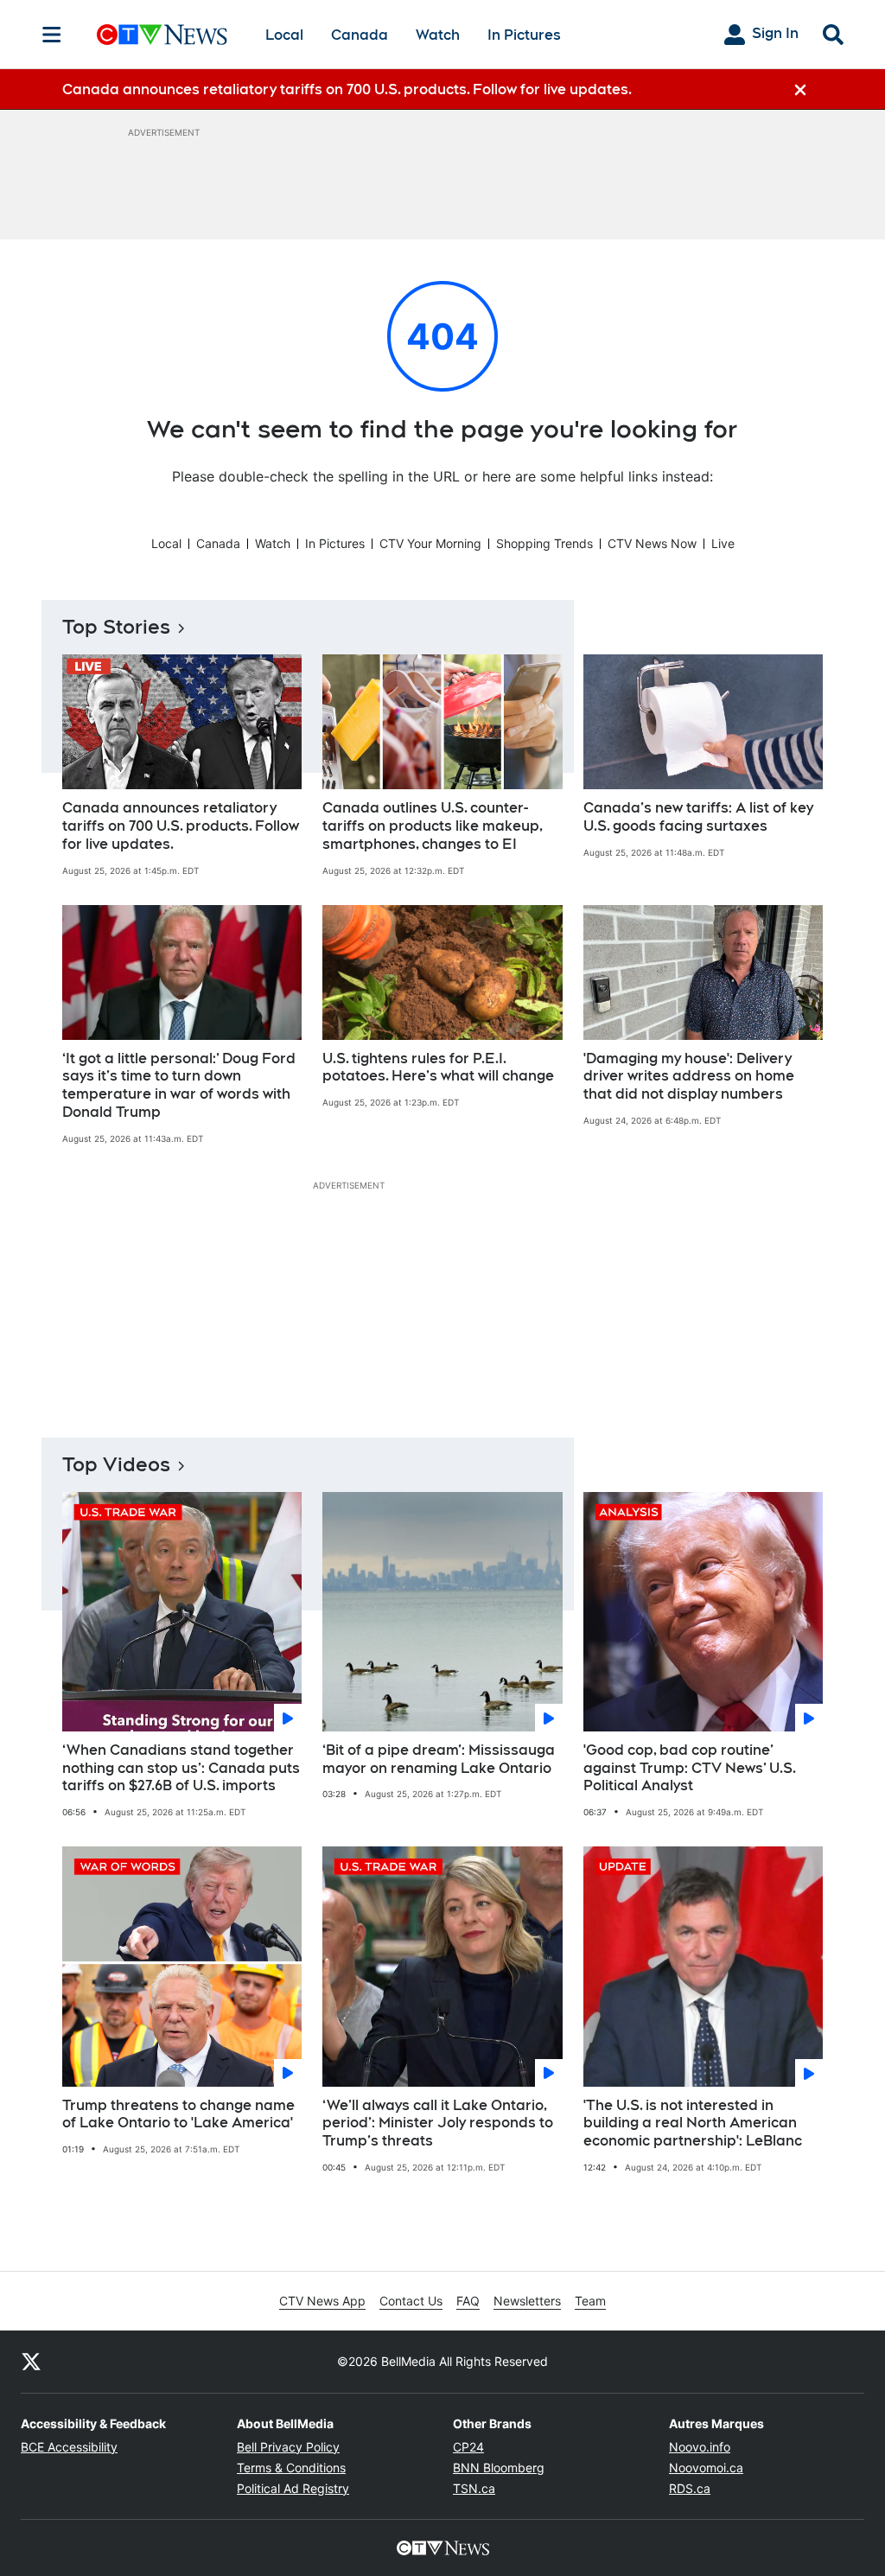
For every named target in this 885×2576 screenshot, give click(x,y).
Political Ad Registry (293, 2488)
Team (590, 2301)
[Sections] (52, 35)
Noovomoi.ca (706, 2468)
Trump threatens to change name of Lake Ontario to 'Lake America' (178, 2114)
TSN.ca (474, 2488)
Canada (360, 35)
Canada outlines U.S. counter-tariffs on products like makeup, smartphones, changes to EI (433, 826)
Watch (438, 35)
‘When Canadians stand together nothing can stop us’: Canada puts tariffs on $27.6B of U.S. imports (181, 1768)
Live (723, 543)
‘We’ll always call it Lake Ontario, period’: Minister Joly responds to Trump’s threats (438, 2123)
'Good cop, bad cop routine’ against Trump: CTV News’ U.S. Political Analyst (690, 1768)
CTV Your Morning (430, 543)
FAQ (468, 2301)
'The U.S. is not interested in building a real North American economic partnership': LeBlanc (693, 2123)
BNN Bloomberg (499, 2468)
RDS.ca (690, 2488)
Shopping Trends (544, 543)
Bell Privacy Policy (288, 2447)
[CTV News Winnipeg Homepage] (162, 35)
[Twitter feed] (31, 2362)
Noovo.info (700, 2447)
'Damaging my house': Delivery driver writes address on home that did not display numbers (689, 1077)
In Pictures (524, 35)
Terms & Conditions (291, 2468)
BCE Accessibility (69, 2447)
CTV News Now (652, 543)
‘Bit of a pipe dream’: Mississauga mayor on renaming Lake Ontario (439, 1759)
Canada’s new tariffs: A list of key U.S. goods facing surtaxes (698, 817)
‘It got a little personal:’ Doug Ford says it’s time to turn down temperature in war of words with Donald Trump (179, 1085)
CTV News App (322, 2301)
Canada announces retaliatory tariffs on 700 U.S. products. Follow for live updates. (181, 826)
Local (284, 35)
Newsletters (527, 2301)
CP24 (468, 2447)
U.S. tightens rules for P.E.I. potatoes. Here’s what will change (438, 1068)
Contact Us (411, 2301)
